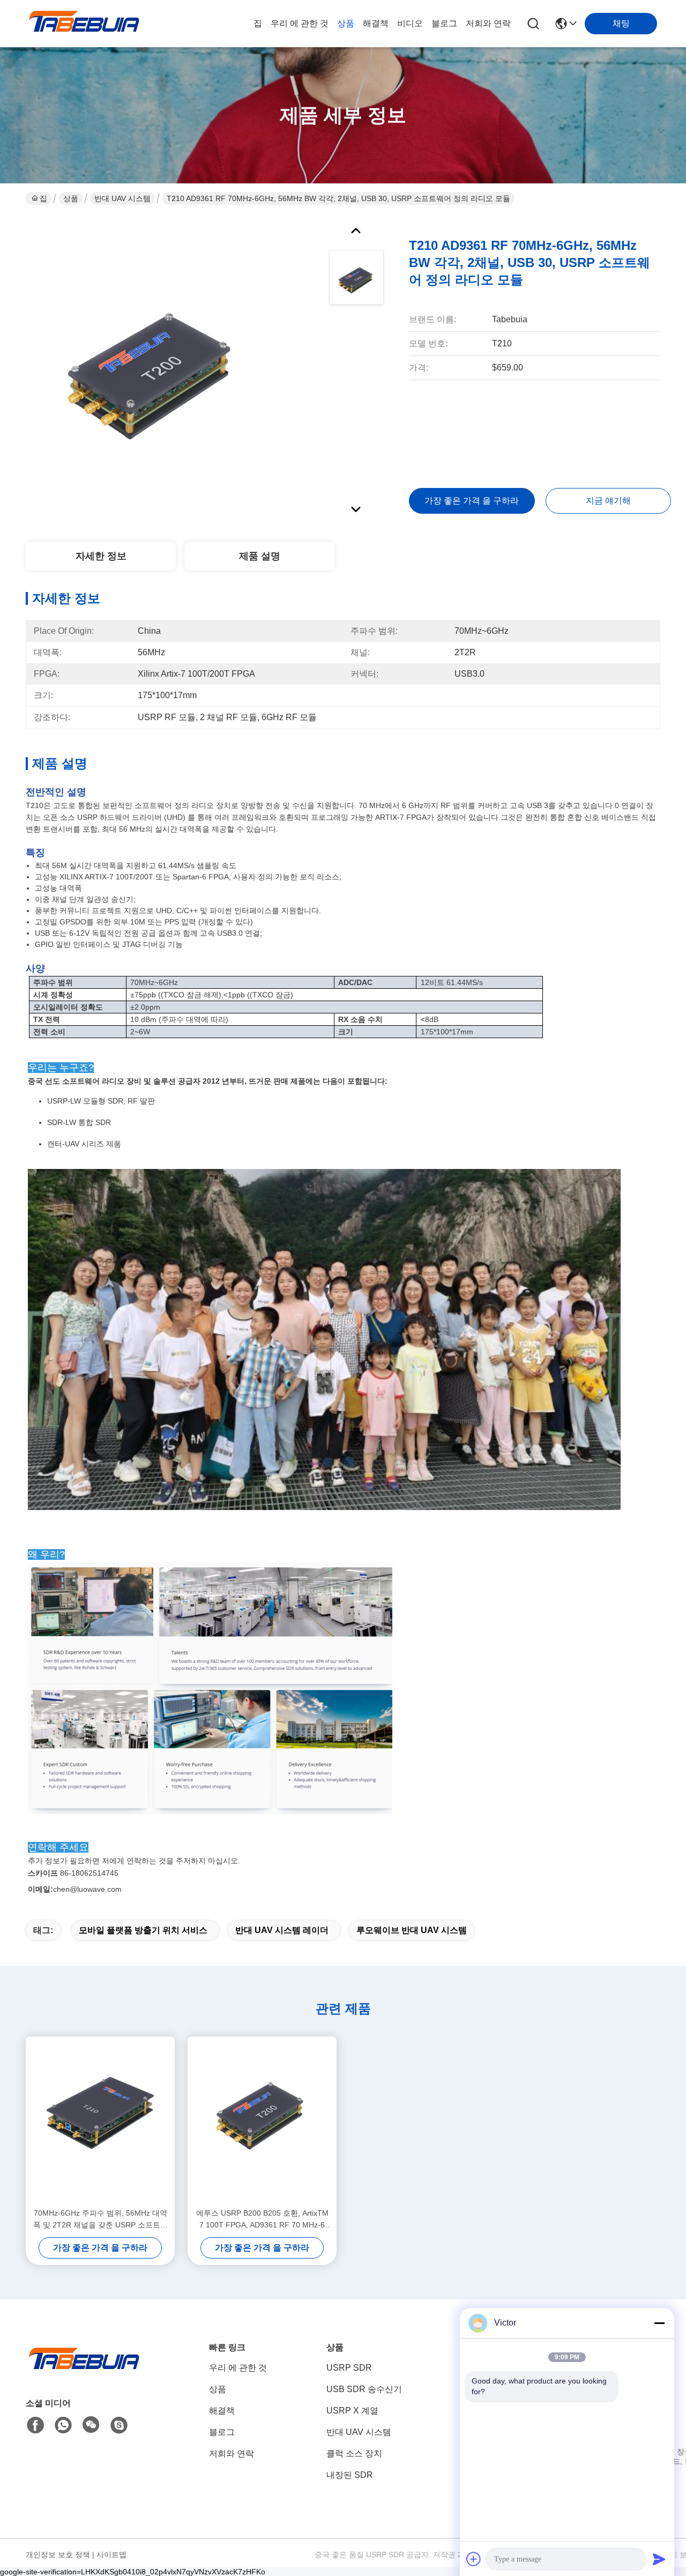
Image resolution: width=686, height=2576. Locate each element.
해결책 (376, 23)
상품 (346, 23)
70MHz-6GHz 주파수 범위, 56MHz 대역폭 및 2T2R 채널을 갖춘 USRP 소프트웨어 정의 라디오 (100, 2220)
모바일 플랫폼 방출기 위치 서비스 (143, 1930)
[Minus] (659, 2323)
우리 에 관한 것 (300, 23)
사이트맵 (111, 2555)
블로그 (444, 23)
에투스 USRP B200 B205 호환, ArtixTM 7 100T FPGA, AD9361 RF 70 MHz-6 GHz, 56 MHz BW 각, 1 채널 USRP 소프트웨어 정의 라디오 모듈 (262, 2220)
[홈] (85, 2371)
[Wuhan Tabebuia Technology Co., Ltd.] (85, 24)
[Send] (659, 2559)
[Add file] (474, 2559)
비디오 (410, 23)
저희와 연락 (488, 23)
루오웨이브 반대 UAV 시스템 (412, 1930)
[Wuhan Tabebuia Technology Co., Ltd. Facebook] (35, 2425)
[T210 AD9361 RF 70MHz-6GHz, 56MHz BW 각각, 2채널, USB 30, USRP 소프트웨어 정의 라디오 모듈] (153, 367)
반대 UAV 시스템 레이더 (282, 1930)
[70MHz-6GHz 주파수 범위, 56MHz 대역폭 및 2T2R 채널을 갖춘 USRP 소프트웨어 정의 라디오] (100, 2122)
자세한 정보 (101, 556)
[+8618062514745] (119, 2425)
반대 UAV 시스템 (122, 198)
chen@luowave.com (75, 1889)
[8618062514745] (63, 2425)
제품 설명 (260, 556)
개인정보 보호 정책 (58, 2555)
